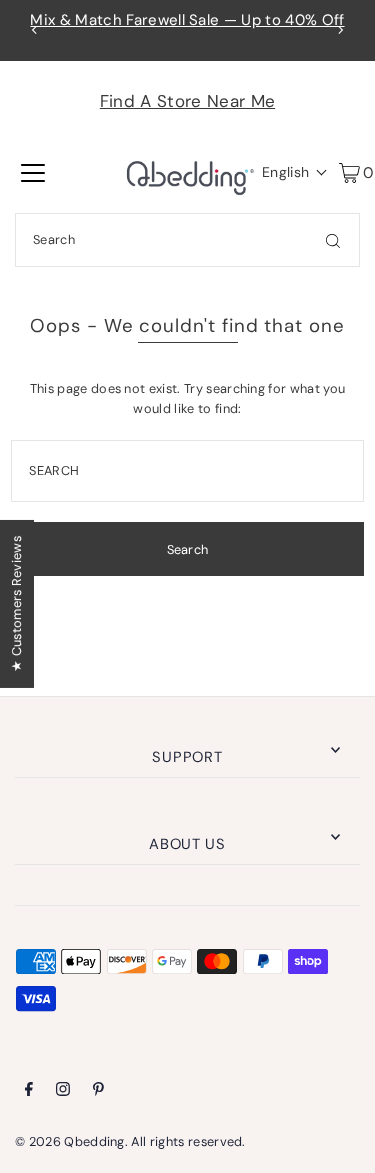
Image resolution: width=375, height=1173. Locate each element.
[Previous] (35, 30)
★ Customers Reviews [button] (16, 603)
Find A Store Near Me (187, 101)
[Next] (340, 30)
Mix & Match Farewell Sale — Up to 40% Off (187, 20)
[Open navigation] (33, 172)
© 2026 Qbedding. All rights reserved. (130, 1141)
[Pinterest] (98, 1092)
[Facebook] (29, 1092)
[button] (290, 172)
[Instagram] (63, 1092)
